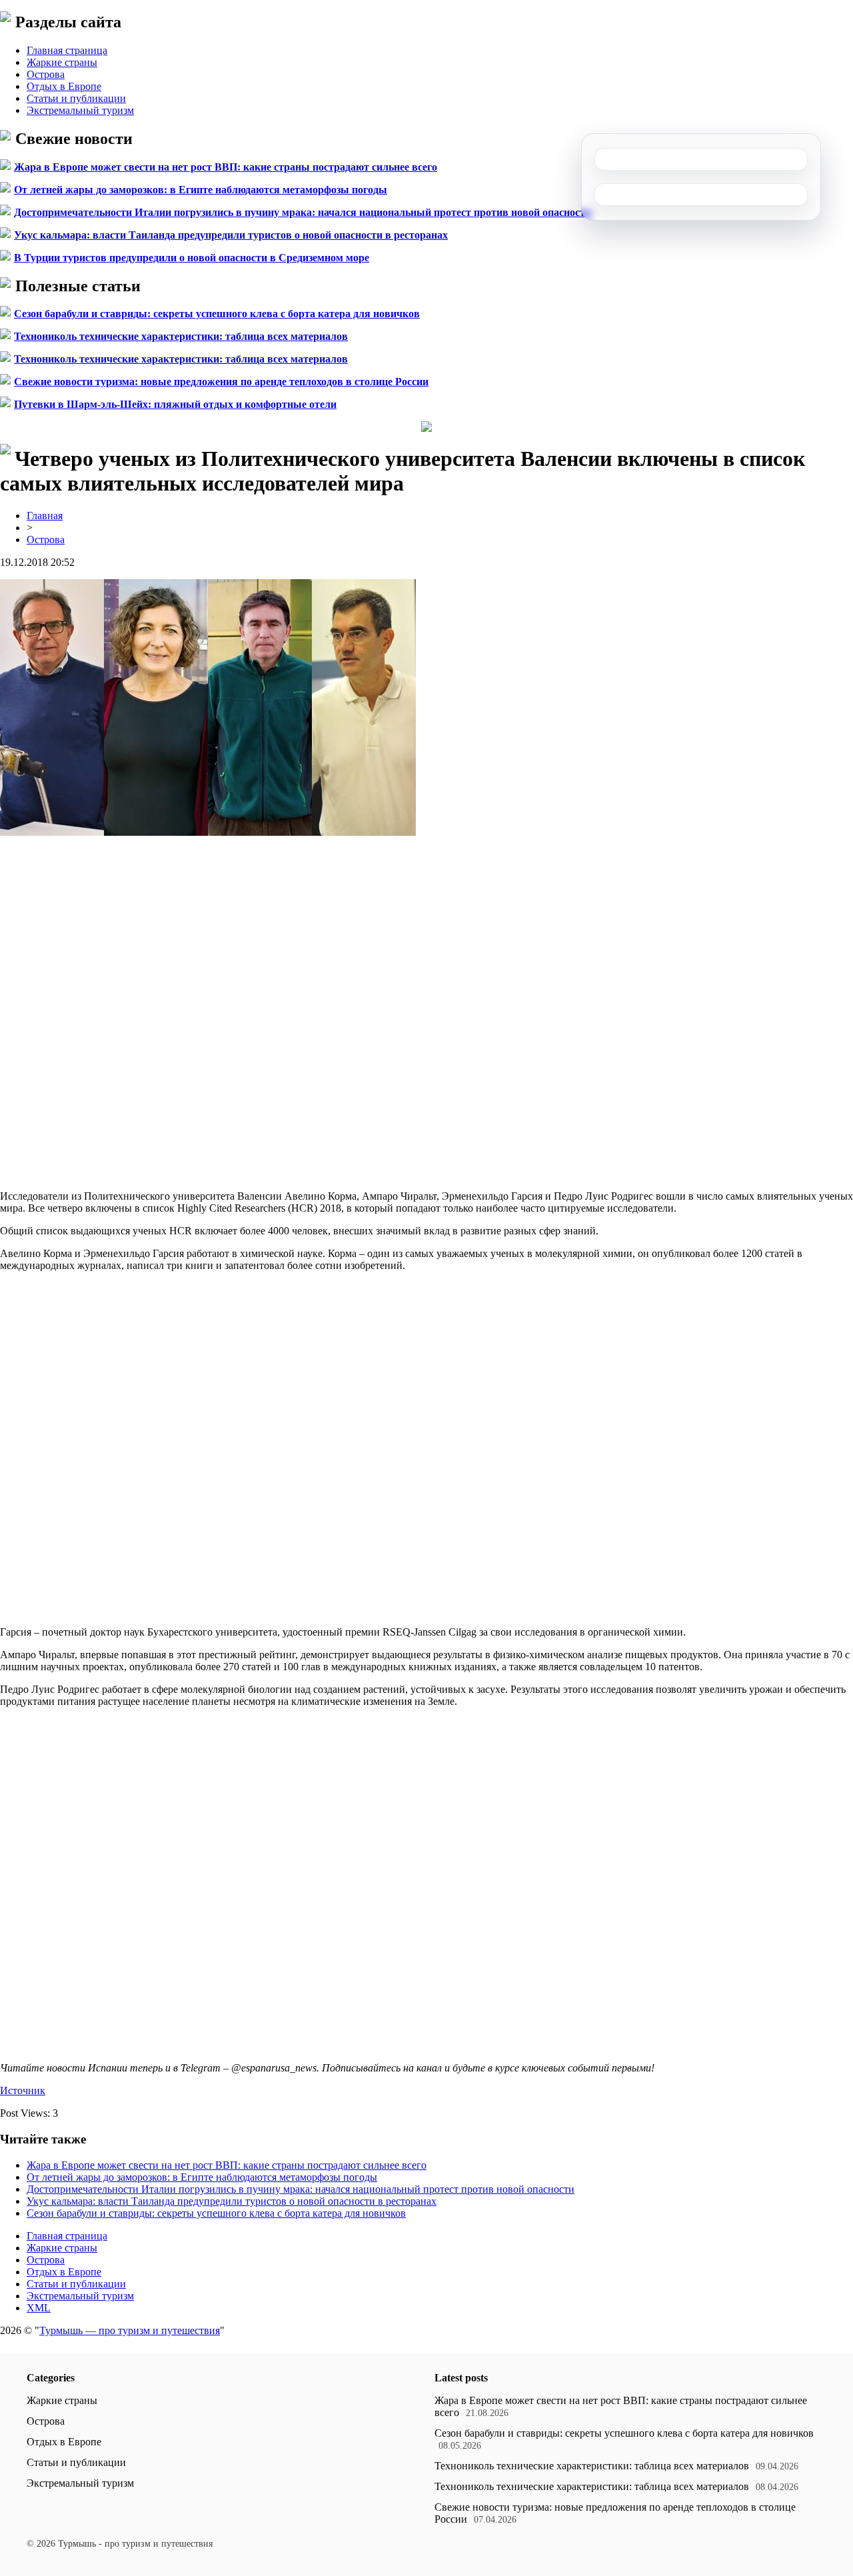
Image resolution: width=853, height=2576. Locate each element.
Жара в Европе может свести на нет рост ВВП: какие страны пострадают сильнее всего (226, 167)
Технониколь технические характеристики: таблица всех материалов (181, 336)
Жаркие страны (62, 62)
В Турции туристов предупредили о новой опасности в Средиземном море (192, 258)
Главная (45, 516)
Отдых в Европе (64, 86)
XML (39, 2308)
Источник (23, 2090)
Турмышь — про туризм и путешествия (130, 2330)
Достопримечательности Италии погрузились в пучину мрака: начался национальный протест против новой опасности (303, 212)
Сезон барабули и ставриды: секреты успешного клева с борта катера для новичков (217, 314)
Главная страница (67, 50)
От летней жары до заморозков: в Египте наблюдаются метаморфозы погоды (201, 190)
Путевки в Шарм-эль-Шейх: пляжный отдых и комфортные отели (175, 404)
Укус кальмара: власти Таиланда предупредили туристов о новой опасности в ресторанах (231, 235)
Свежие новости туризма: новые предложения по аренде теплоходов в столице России (221, 382)
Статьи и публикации (76, 98)
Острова (46, 74)
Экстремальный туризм (80, 110)
